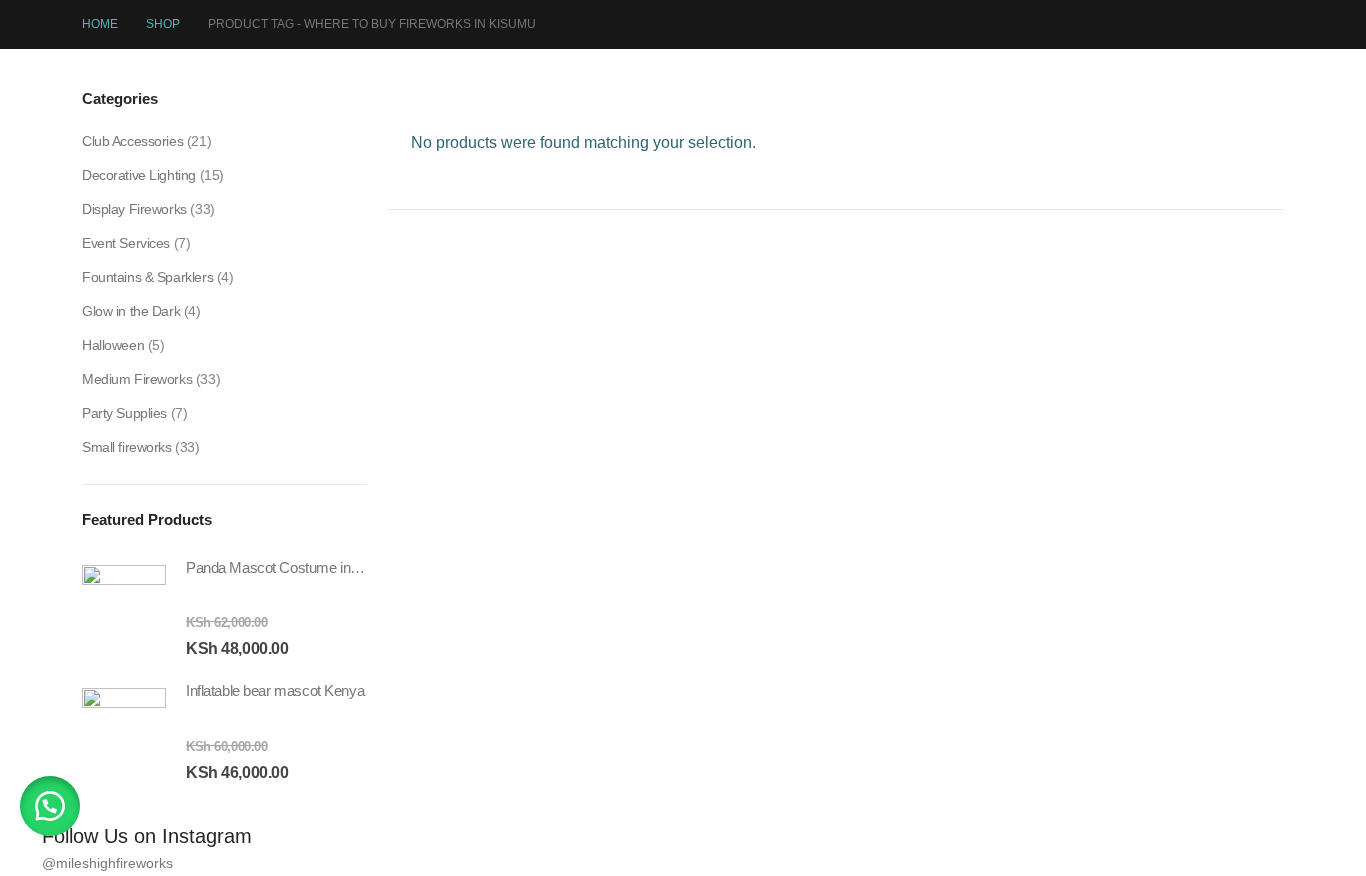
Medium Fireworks (137, 379)
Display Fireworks (134, 209)
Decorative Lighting (139, 175)
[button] (50, 806)
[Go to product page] (124, 607)
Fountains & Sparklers (147, 277)
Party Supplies (124, 413)
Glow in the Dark (131, 311)
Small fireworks (127, 447)
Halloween (113, 345)
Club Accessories (132, 141)
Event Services (126, 243)
